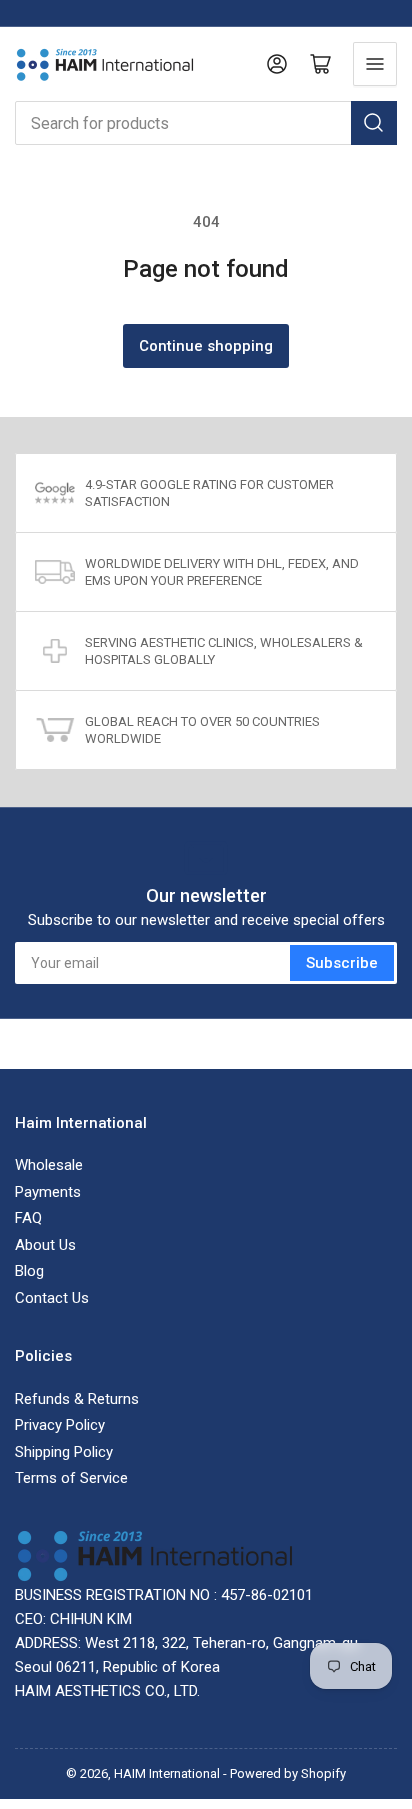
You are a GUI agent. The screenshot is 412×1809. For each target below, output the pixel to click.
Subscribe (342, 963)
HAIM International (167, 1773)
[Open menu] (375, 64)
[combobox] (206, 123)
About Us (45, 1245)
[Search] (374, 123)
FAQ (28, 1218)
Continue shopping (206, 346)
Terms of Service (71, 1478)
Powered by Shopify (288, 1773)
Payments (48, 1192)
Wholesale (49, 1165)
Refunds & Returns (77, 1399)
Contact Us (52, 1298)
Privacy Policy (60, 1425)
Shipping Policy (64, 1452)
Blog (29, 1271)
